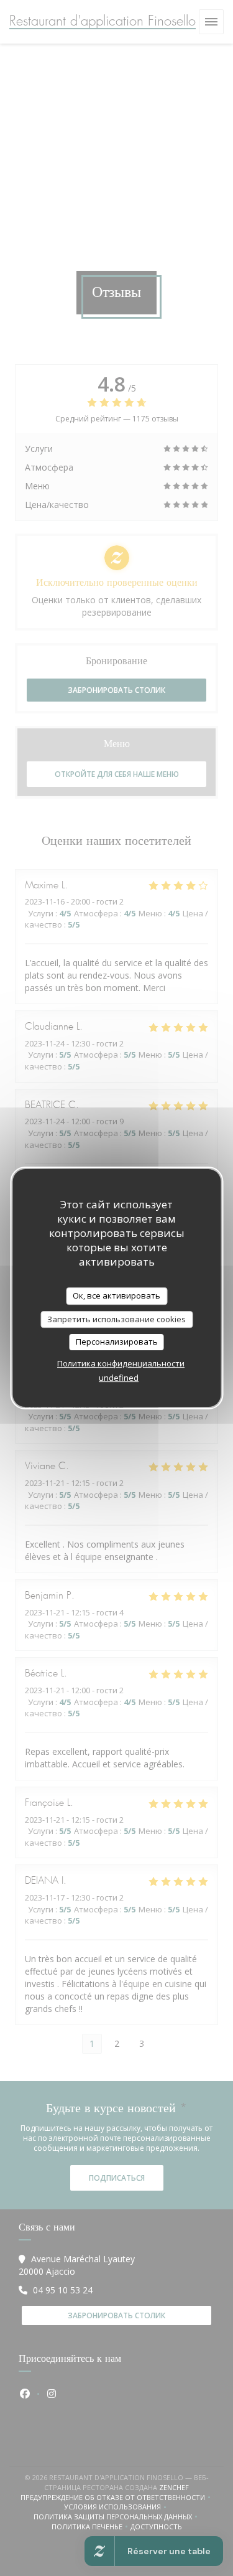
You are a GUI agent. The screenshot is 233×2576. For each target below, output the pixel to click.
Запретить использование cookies (116, 1319)
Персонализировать (117, 1342)
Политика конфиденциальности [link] (121, 1363)
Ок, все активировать (116, 1295)
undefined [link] (119, 1378)
